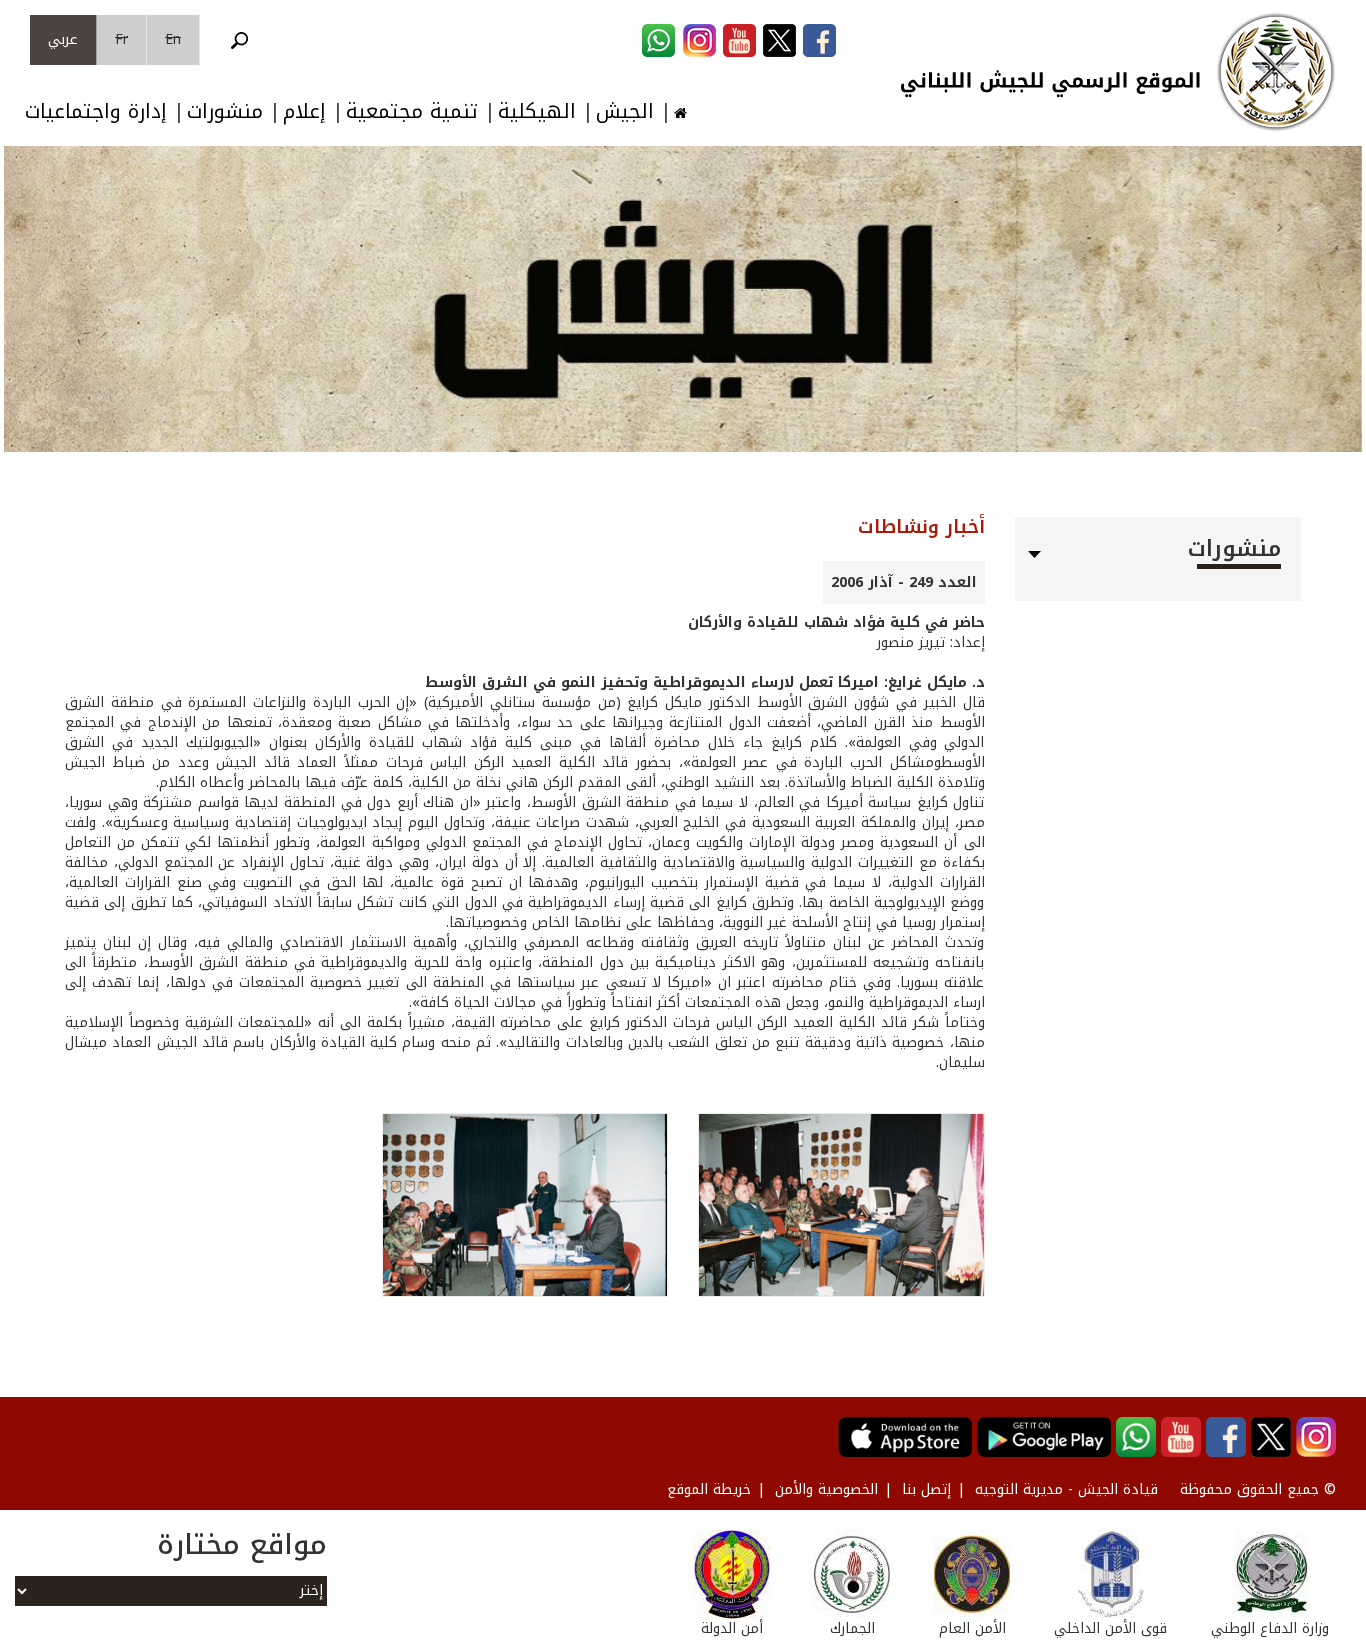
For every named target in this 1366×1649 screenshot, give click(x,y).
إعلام (304, 111)
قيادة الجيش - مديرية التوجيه (1066, 1489)
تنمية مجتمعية (412, 111)
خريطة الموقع (709, 1489)
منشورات (225, 111)
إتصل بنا (926, 1489)
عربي (63, 39)
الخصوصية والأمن (826, 1489)
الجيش (625, 111)
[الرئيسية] (1276, 72)
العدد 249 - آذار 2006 (904, 582)
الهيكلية (537, 111)
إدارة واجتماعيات (96, 111)
